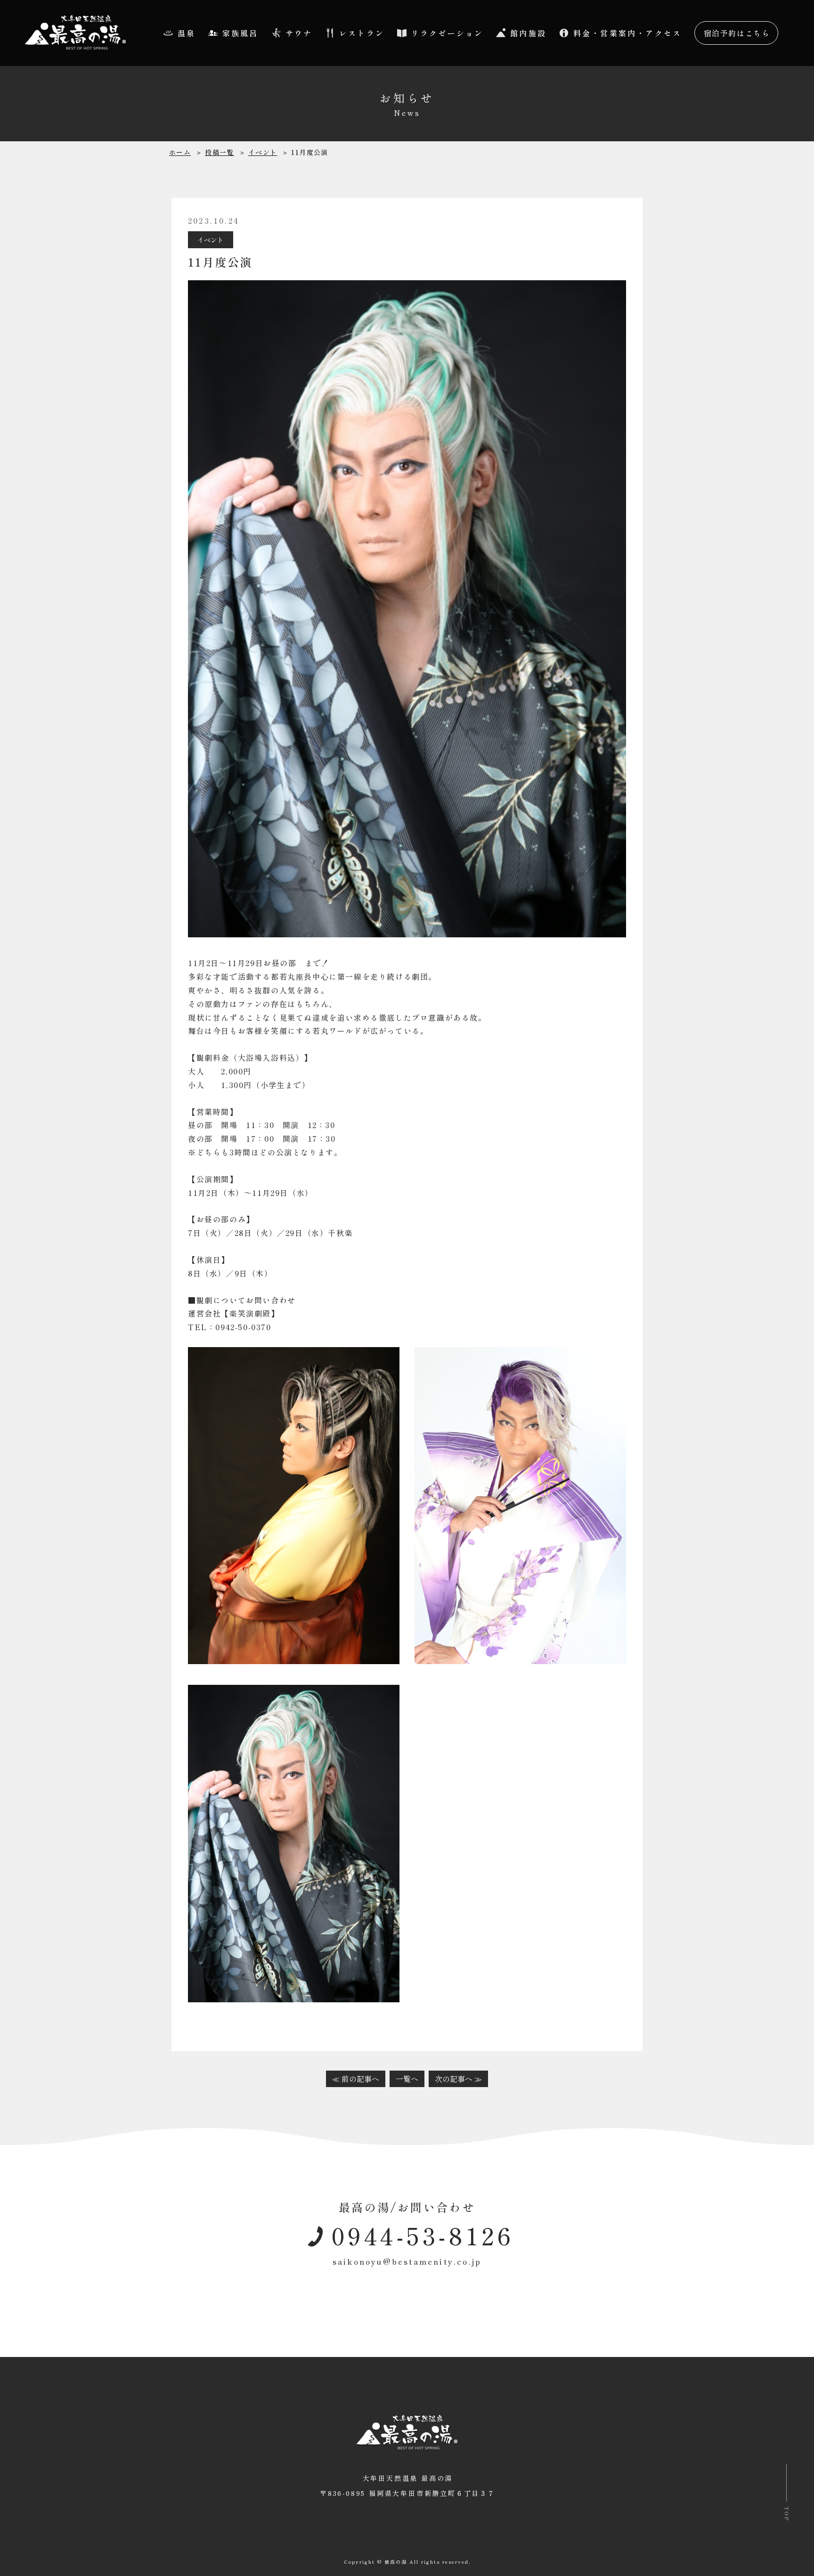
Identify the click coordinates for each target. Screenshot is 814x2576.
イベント (211, 240)
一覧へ (407, 2079)
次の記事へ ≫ (458, 2079)
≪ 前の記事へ (356, 2079)
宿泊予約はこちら (737, 33)
